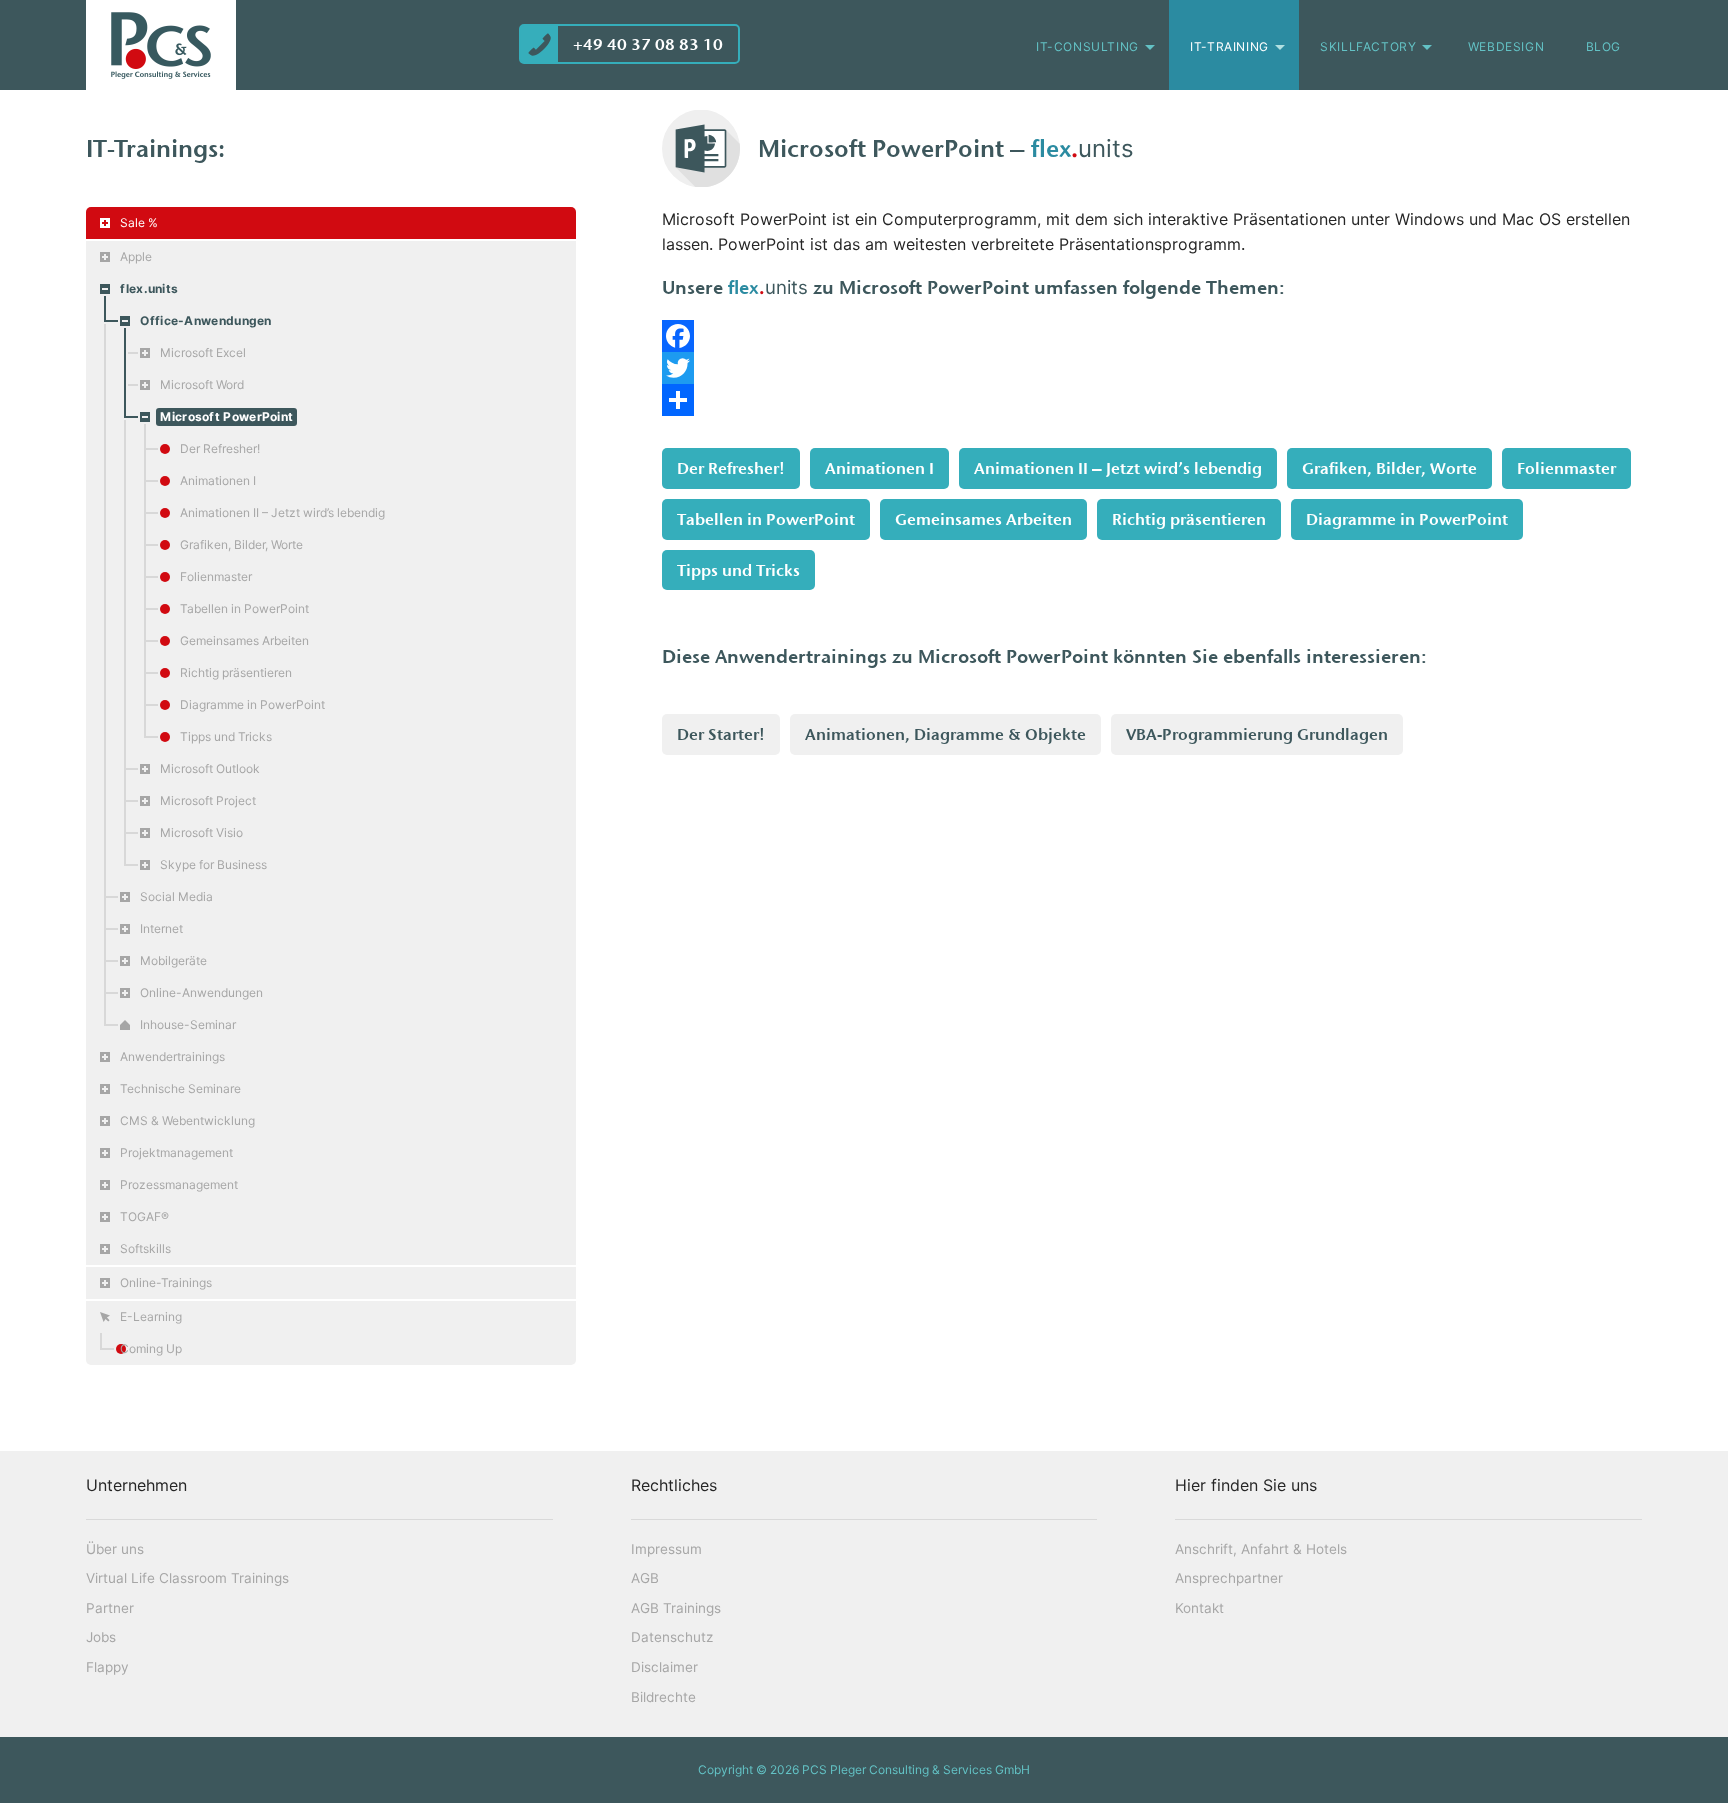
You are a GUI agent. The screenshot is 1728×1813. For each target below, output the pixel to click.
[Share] (1151, 400)
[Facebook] (1151, 336)
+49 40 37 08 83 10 (648, 44)
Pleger (161, 45)
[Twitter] (1151, 368)
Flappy (107, 1667)
